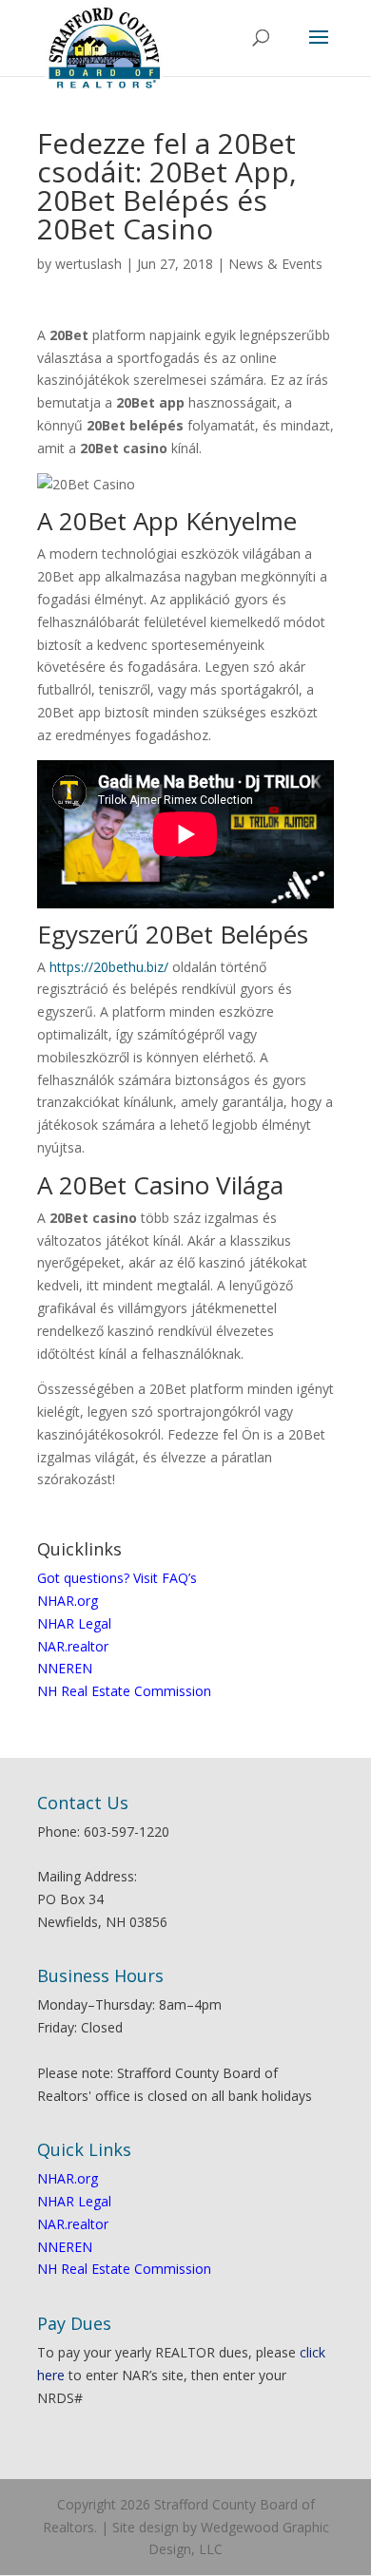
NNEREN (65, 1668)
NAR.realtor (73, 1646)
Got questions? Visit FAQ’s (117, 1578)
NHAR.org (68, 1601)
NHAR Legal (74, 1623)
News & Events (275, 264)
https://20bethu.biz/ (109, 967)
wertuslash (88, 264)
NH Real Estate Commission (124, 1691)
